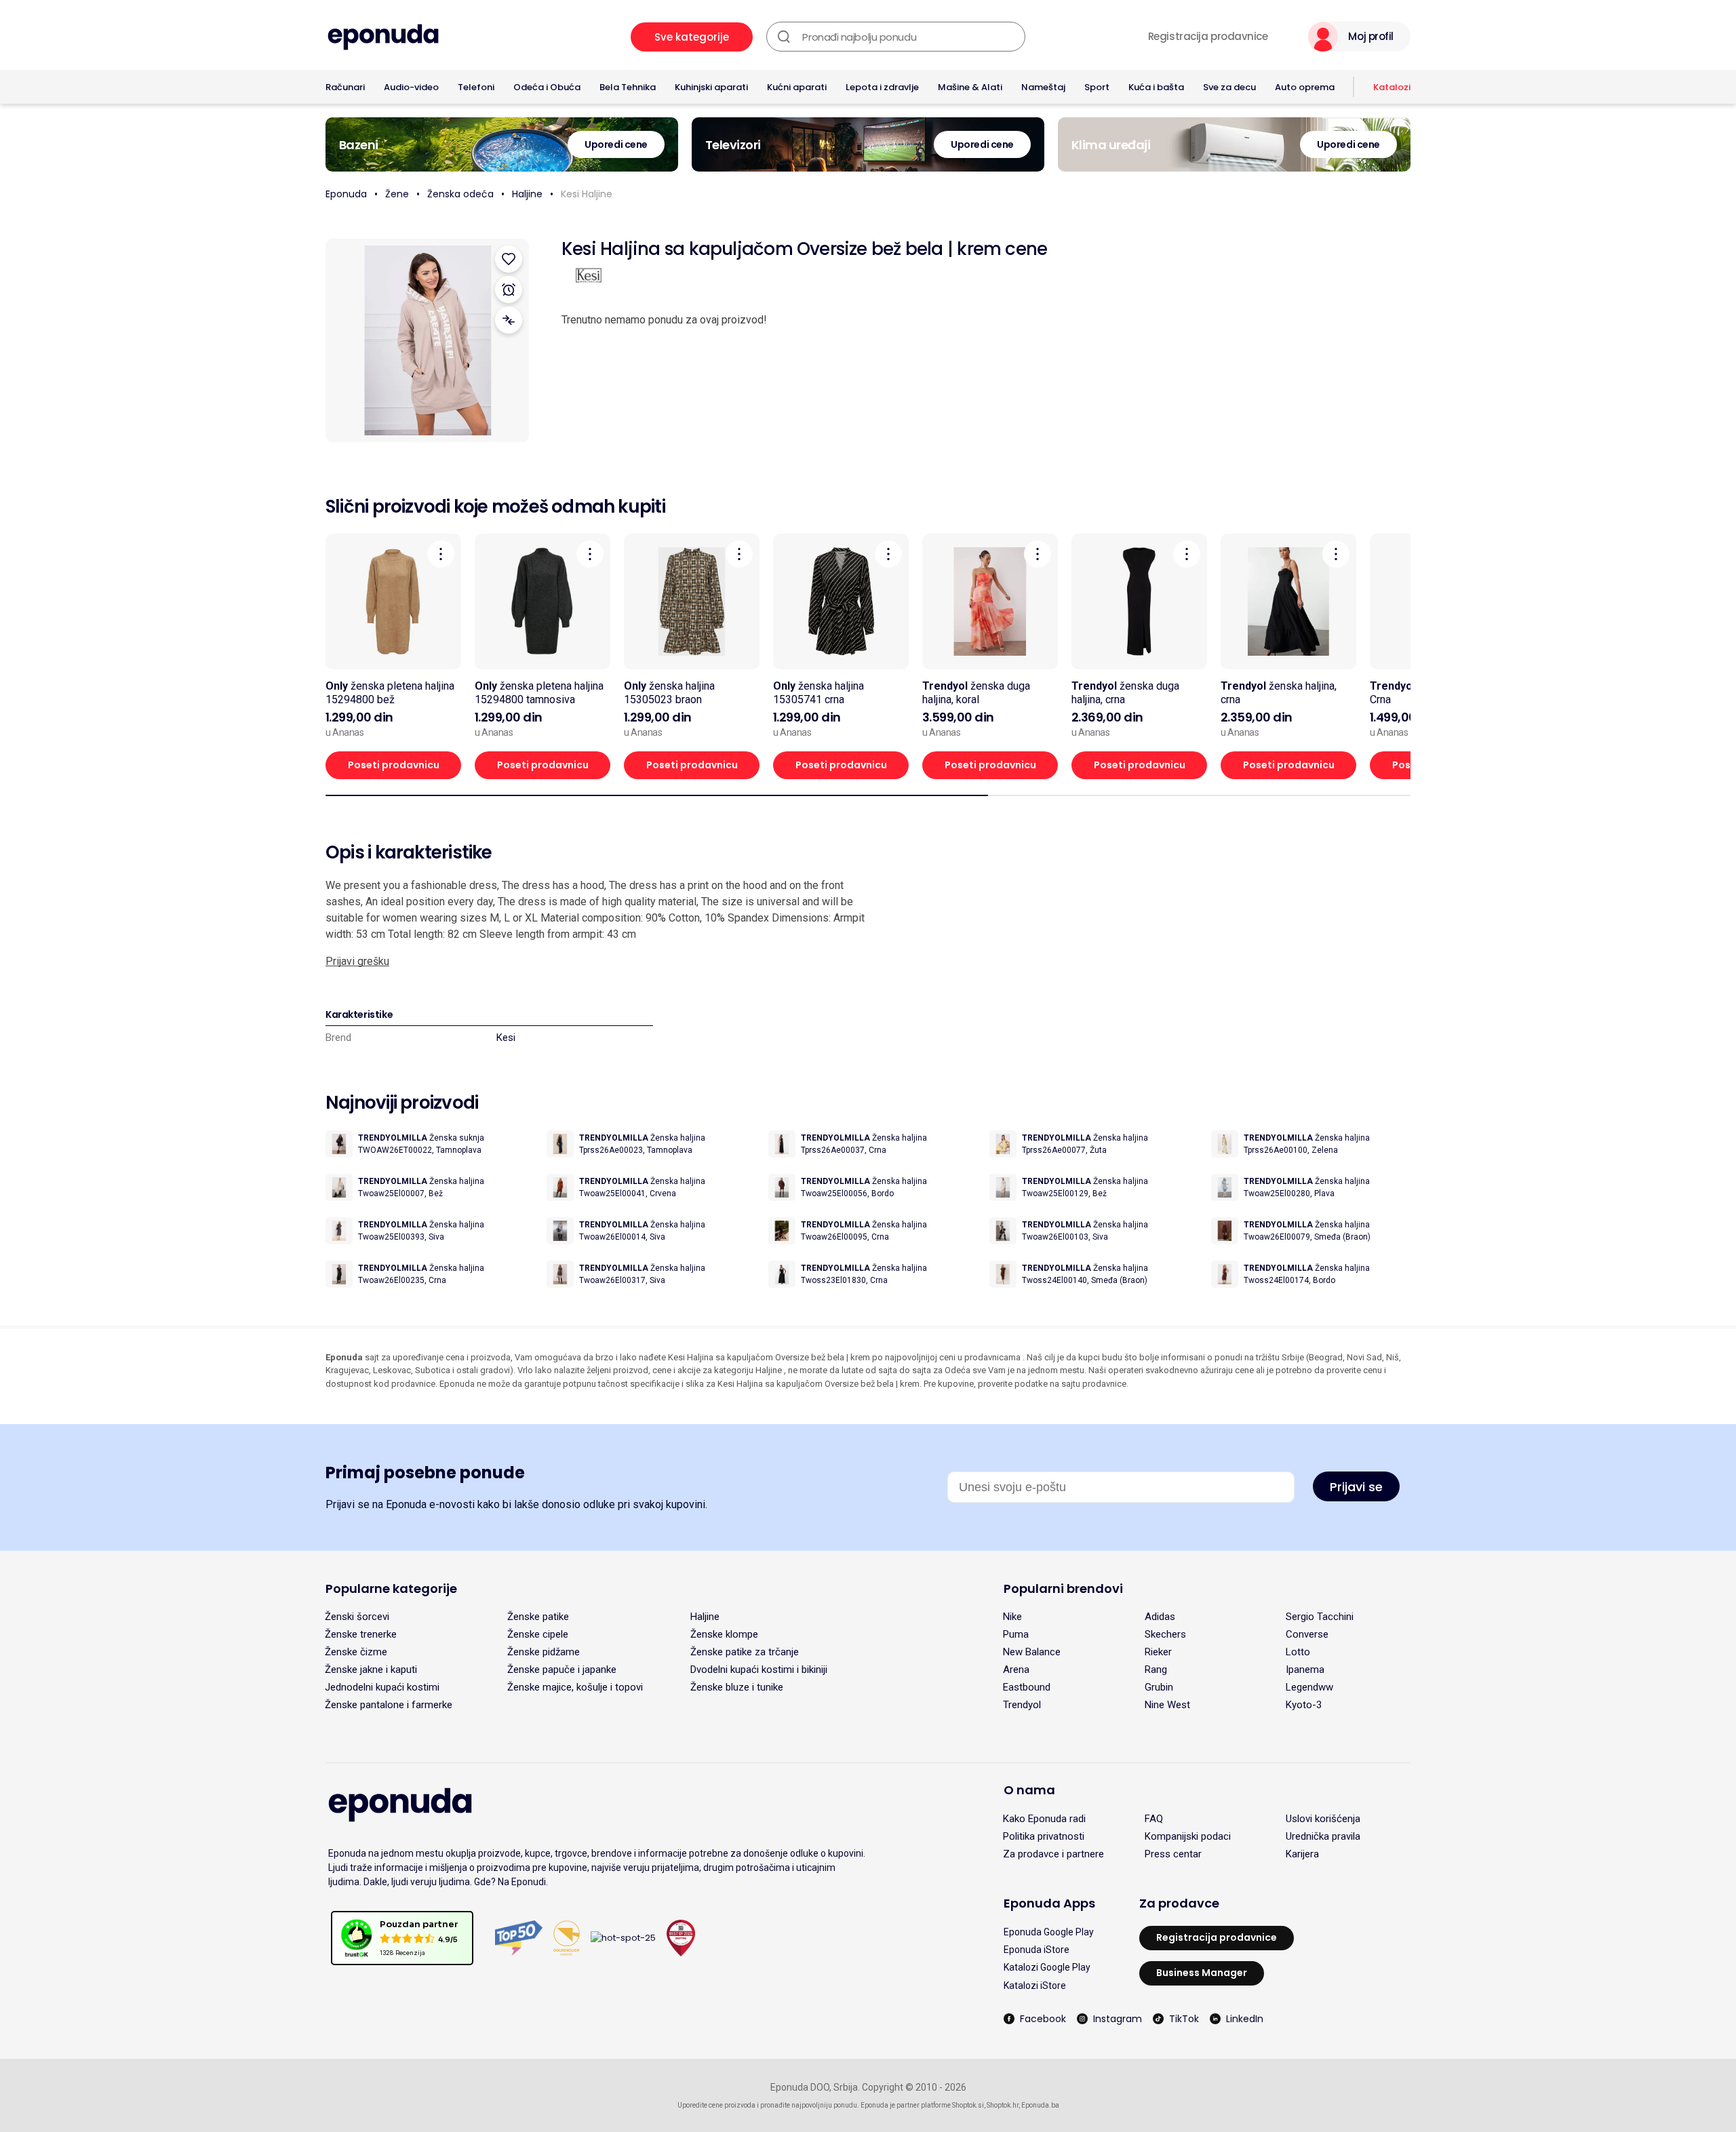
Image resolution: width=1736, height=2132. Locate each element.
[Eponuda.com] (383, 37)
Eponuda (346, 194)
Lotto (1298, 1652)
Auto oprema (1305, 87)
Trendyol (1022, 1705)
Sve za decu (1229, 87)
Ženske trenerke (361, 1634)
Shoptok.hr (1003, 2105)
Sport (1097, 87)
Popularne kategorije (391, 1588)
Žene (397, 194)
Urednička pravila (1323, 1836)
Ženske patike (538, 1617)
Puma (1016, 1634)
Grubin (1159, 1687)
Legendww (1309, 1687)
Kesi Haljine (587, 194)
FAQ (1154, 1819)
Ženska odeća (460, 194)
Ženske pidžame (544, 1652)
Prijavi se (1356, 1487)
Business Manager (1202, 1973)
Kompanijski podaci (1188, 1836)
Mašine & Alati (970, 87)
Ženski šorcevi (357, 1617)
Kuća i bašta (1156, 87)
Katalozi (1392, 87)
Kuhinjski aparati (711, 87)
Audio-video (411, 87)
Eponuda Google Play (1049, 1932)
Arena (1016, 1670)
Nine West (1167, 1705)
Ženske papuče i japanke (562, 1670)
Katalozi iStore (1035, 1986)
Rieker (1158, 1652)
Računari (345, 87)
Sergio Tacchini (1320, 1617)
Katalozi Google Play (1047, 1967)
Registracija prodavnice (1208, 37)
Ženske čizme (356, 1652)
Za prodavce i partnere (1053, 1854)
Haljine (527, 194)
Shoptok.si (968, 2105)
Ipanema (1305, 1670)
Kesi (506, 1038)
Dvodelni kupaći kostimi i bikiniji (759, 1670)
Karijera (1302, 1854)
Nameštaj (1043, 87)
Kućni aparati (797, 87)
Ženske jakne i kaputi (371, 1670)
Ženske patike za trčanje (745, 1652)
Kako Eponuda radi (1044, 1819)
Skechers (1165, 1634)
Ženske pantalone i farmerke (389, 1705)
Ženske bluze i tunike (737, 1687)
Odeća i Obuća (547, 87)
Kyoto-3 (1304, 1705)
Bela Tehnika (628, 87)
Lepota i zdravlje (882, 87)
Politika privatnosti (1044, 1836)
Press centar (1173, 1854)
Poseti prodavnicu (394, 765)
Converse (1307, 1634)
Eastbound (1027, 1687)
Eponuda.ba (1040, 2105)
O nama (1029, 1790)
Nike (1012, 1617)
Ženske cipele (538, 1634)
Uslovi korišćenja (1323, 1819)
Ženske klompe (724, 1634)
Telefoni (476, 87)
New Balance (1032, 1652)
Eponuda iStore (1037, 1950)
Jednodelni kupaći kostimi (382, 1687)
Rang (1156, 1670)
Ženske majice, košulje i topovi (575, 1687)
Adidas (1160, 1617)
